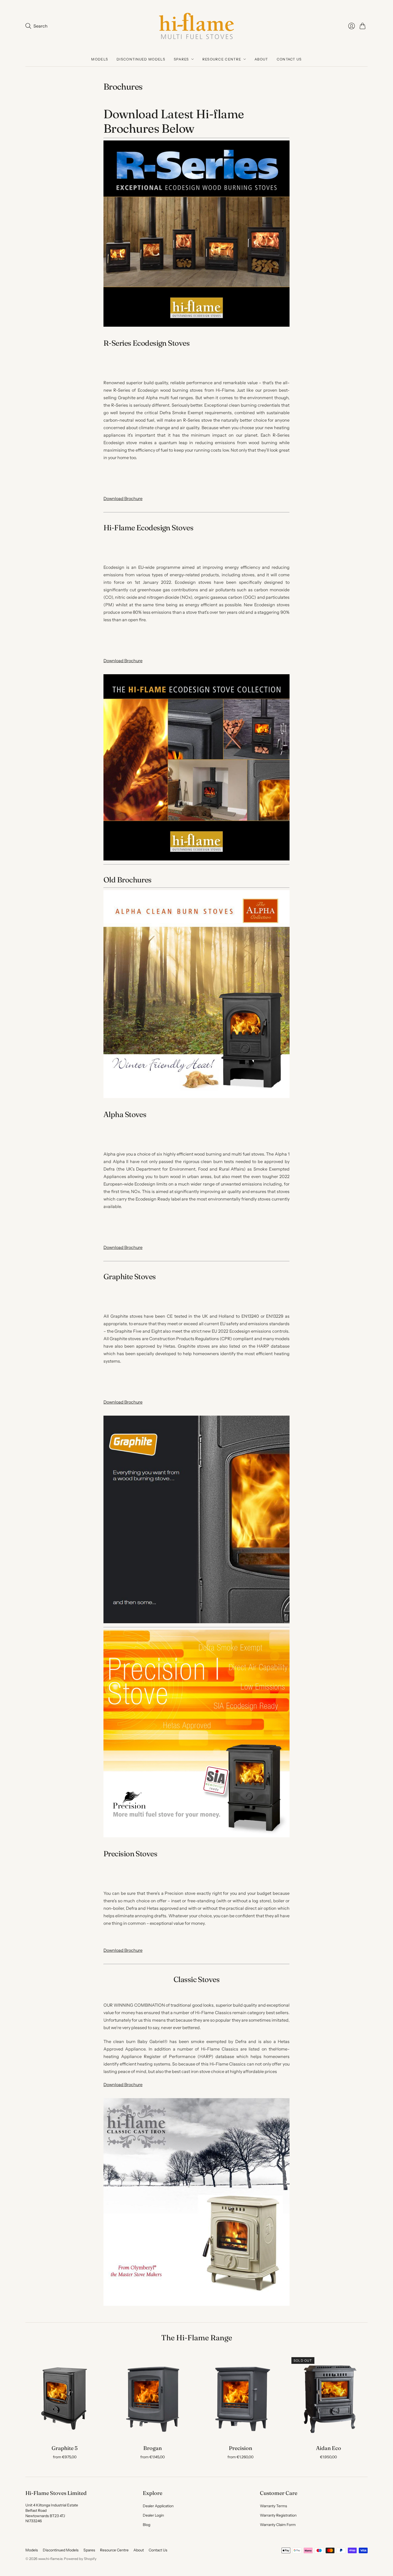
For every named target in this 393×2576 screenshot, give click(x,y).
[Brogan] (153, 2397)
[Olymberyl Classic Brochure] (196, 2304)
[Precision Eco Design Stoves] (196, 1836)
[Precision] (240, 2397)
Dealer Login (153, 2515)
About (261, 59)
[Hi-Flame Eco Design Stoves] (196, 859)
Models (100, 59)
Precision (240, 2448)
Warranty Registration (278, 2515)
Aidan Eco (329, 2448)
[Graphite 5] (65, 2397)
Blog (147, 2525)
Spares (181, 59)
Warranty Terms (273, 2506)
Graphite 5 (65, 2448)
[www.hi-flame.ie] (196, 26)
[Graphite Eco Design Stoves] (196, 1622)
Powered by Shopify (80, 2559)
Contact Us (289, 59)
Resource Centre (222, 59)
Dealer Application (158, 2506)
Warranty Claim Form (278, 2525)
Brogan (153, 2448)
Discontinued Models (141, 59)
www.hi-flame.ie (50, 2559)
